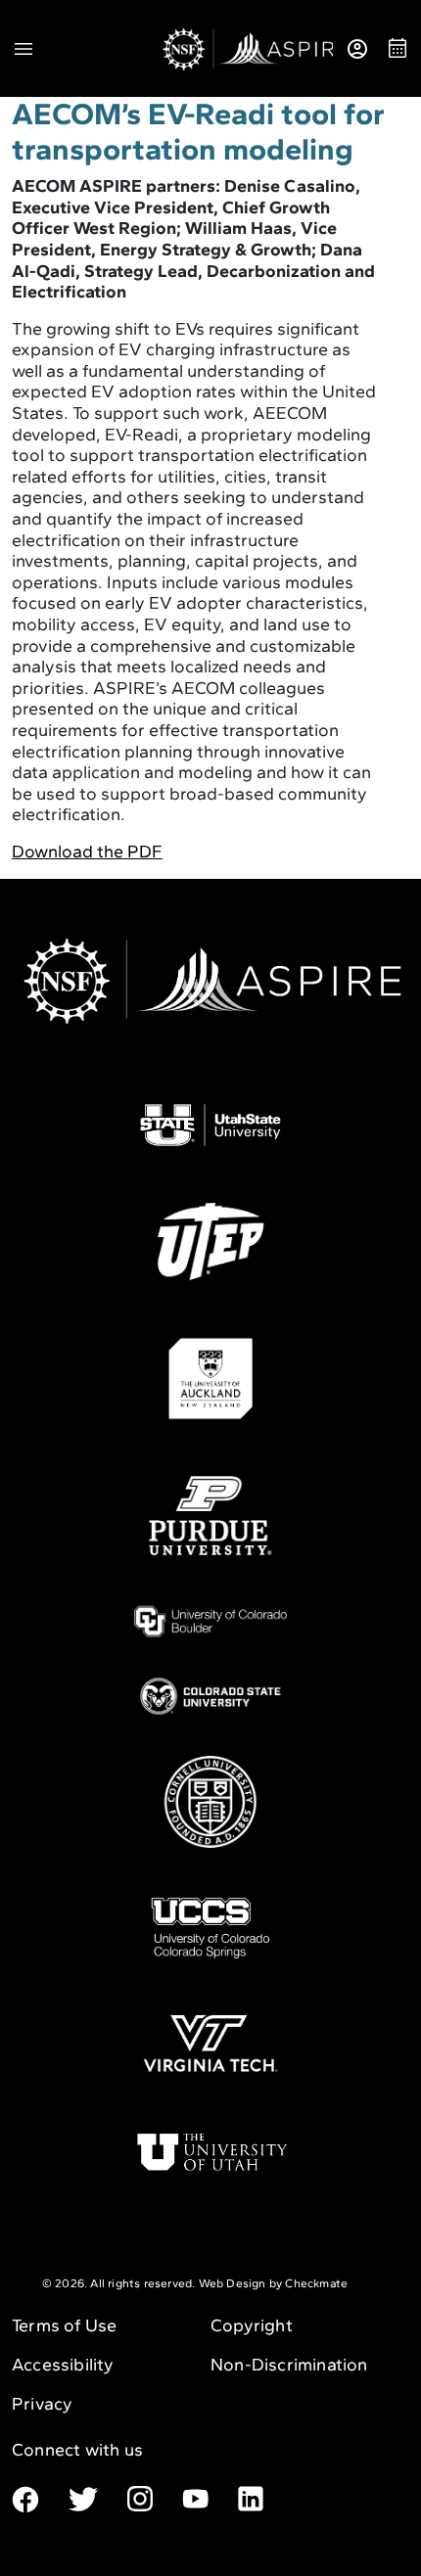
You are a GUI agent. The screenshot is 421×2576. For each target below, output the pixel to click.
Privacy (42, 2404)
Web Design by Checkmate (274, 2283)
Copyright (252, 2325)
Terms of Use (64, 2325)
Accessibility (63, 2365)
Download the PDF (87, 851)
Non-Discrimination (289, 2365)
